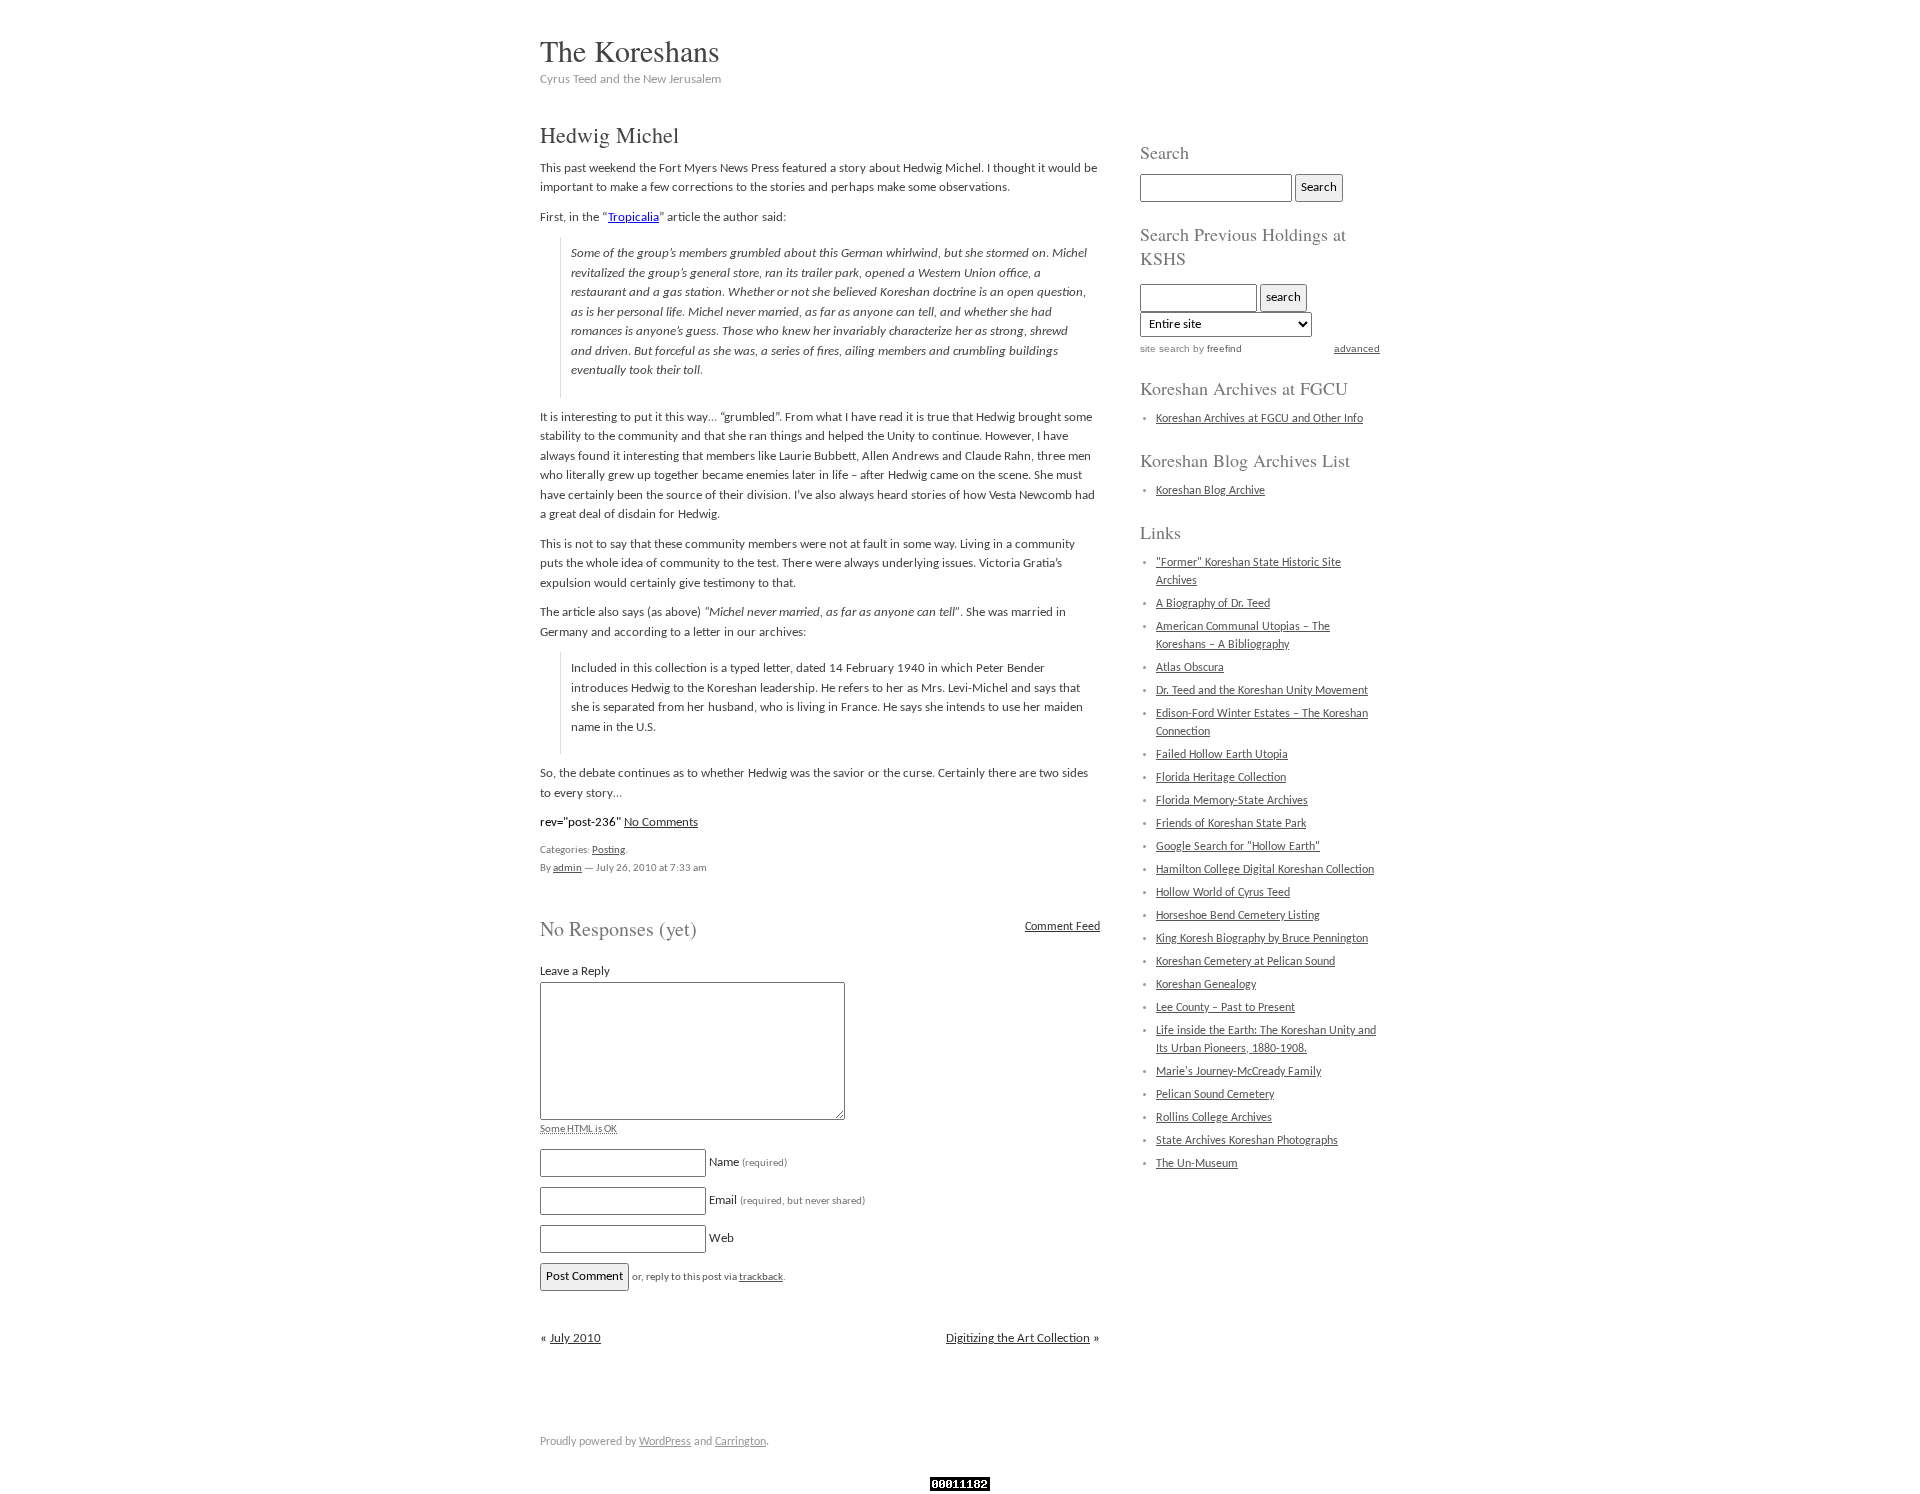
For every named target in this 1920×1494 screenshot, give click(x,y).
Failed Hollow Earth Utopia (1222, 755)
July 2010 (575, 1338)
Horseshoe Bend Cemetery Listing (1238, 916)
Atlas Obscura (1190, 668)
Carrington (740, 1442)
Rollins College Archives (1214, 1118)
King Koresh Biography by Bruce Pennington (1262, 939)
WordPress (665, 1442)
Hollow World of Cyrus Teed (1223, 893)
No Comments (661, 822)
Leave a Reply (575, 971)
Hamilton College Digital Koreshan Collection (1265, 870)
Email (787, 1200)
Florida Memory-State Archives (1232, 801)
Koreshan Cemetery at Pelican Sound (1245, 962)
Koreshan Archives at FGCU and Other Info (1259, 419)
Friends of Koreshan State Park (1231, 824)
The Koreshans (630, 50)
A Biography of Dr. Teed (1213, 604)
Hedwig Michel (609, 134)
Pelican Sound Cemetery (1215, 1095)
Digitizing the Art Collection (1018, 1338)
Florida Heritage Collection (1221, 778)
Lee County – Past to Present (1225, 1008)
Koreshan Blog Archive (1210, 491)
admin (567, 868)
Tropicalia (633, 217)
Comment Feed (1062, 927)
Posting (608, 850)
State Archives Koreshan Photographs (1247, 1141)
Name (748, 1162)
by (1216, 348)
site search (1165, 348)
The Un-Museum (1197, 1164)
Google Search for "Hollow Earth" (1238, 847)
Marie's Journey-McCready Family (1238, 1072)
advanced (1357, 348)
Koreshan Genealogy (1206, 985)
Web (721, 1238)
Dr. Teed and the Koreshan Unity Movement (1262, 691)
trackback (761, 1277)
